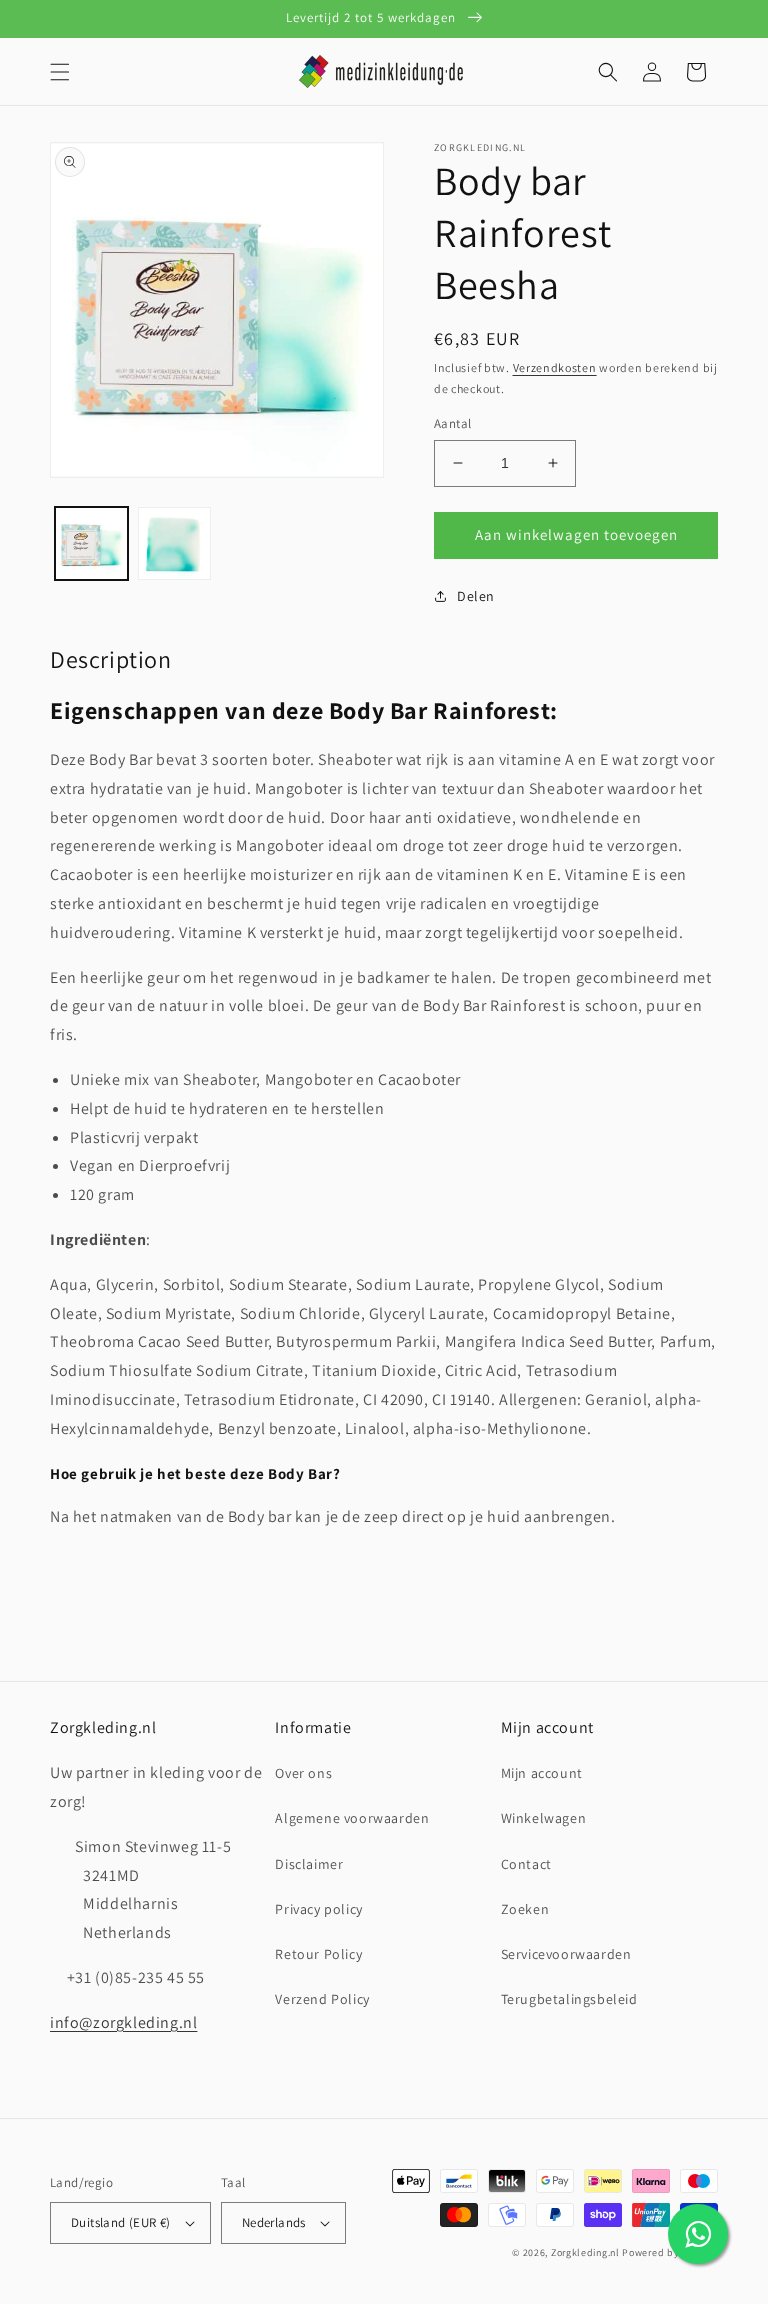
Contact (526, 1864)
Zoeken (525, 1909)
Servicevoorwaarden (566, 1954)
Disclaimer (309, 1864)
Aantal (452, 423)
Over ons (303, 1773)
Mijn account (542, 1773)
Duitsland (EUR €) (121, 2222)
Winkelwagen (544, 1818)
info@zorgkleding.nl (123, 2022)
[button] (60, 72)
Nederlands (274, 2222)
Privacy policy (318, 1909)
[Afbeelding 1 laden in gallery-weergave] (91, 543)
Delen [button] (476, 596)
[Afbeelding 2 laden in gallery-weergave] (174, 543)
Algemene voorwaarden (352, 1818)
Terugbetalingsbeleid (569, 1999)
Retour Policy (318, 1954)
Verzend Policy (322, 1999)
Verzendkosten (555, 367)
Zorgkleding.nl (585, 2252)
